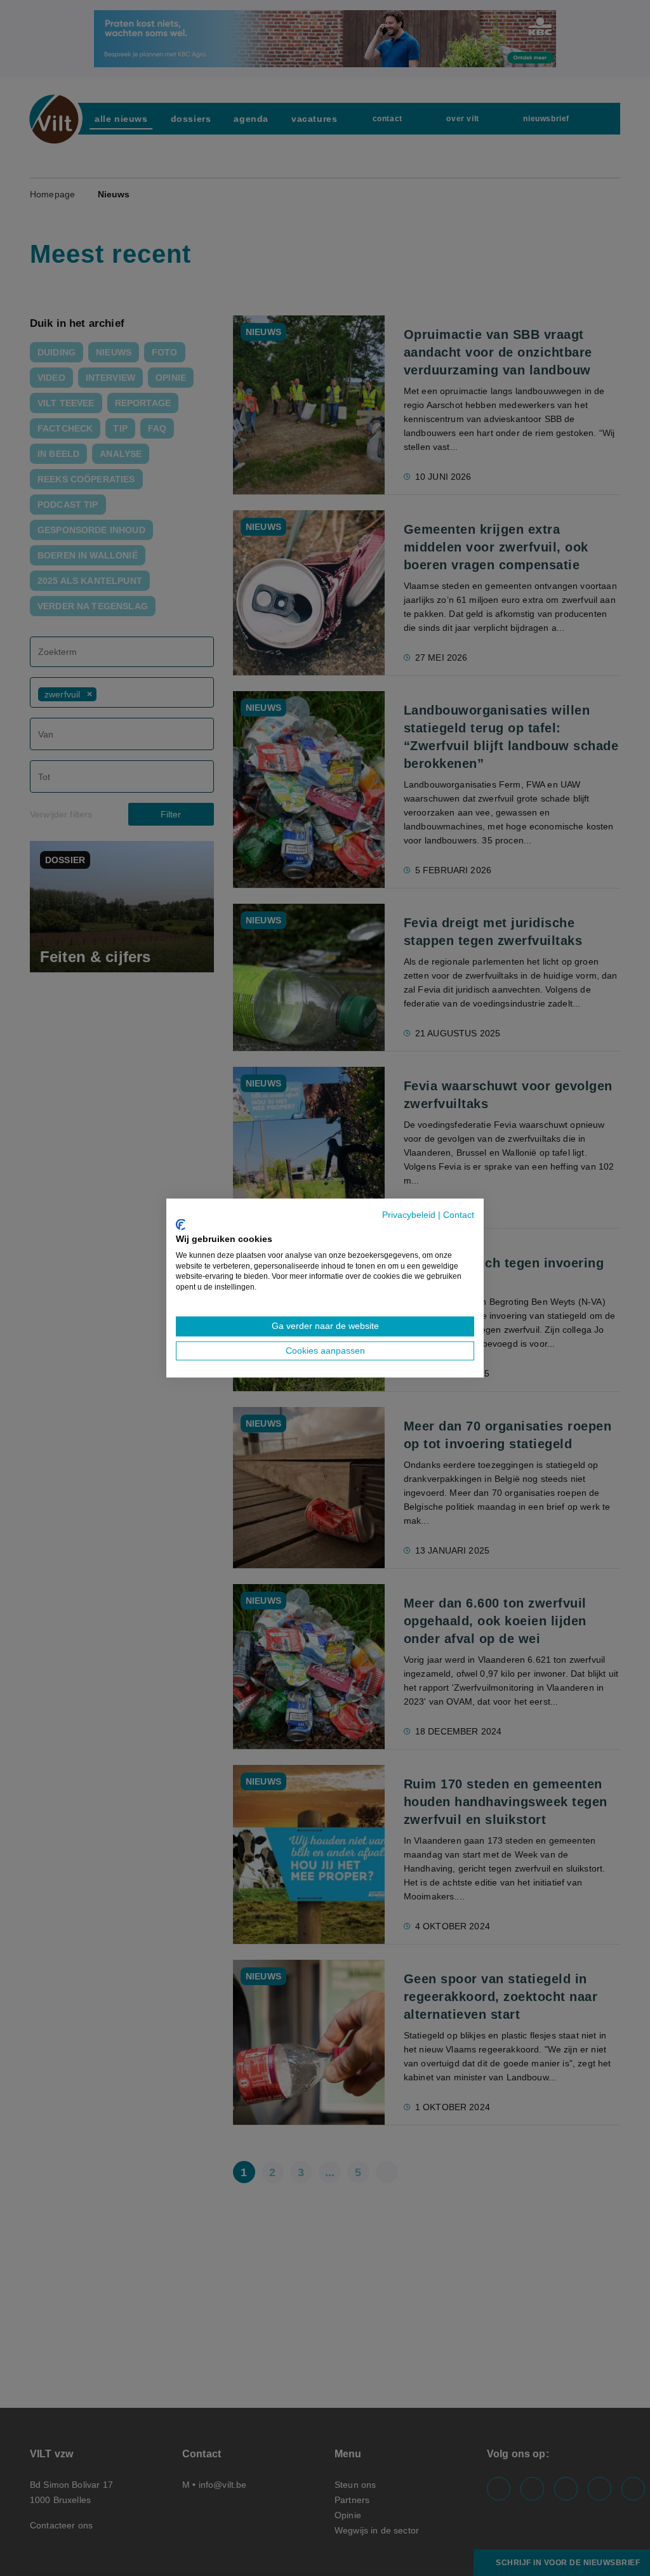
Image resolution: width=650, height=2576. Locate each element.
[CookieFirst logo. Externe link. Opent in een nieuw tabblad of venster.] (181, 1225)
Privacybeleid (409, 1214)
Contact (459, 1214)
